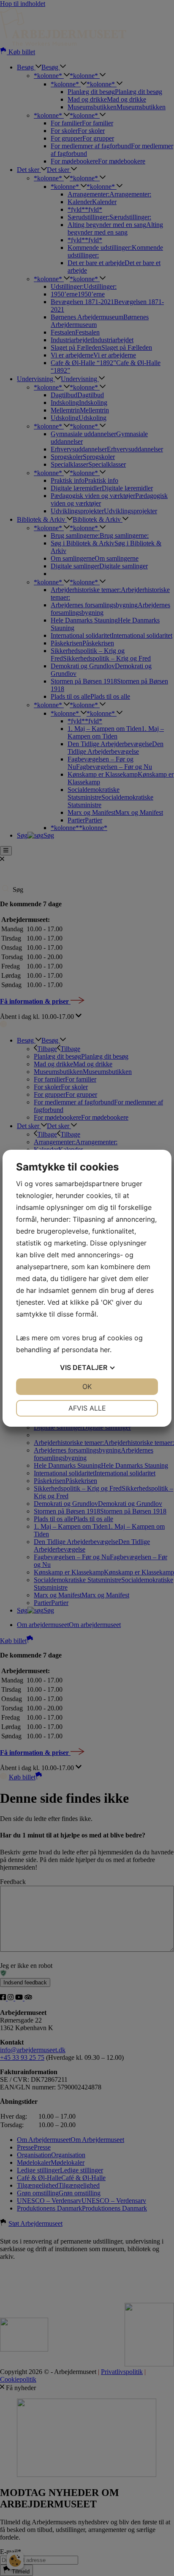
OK (87, 1386)
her (105, 1350)
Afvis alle (87, 1408)
